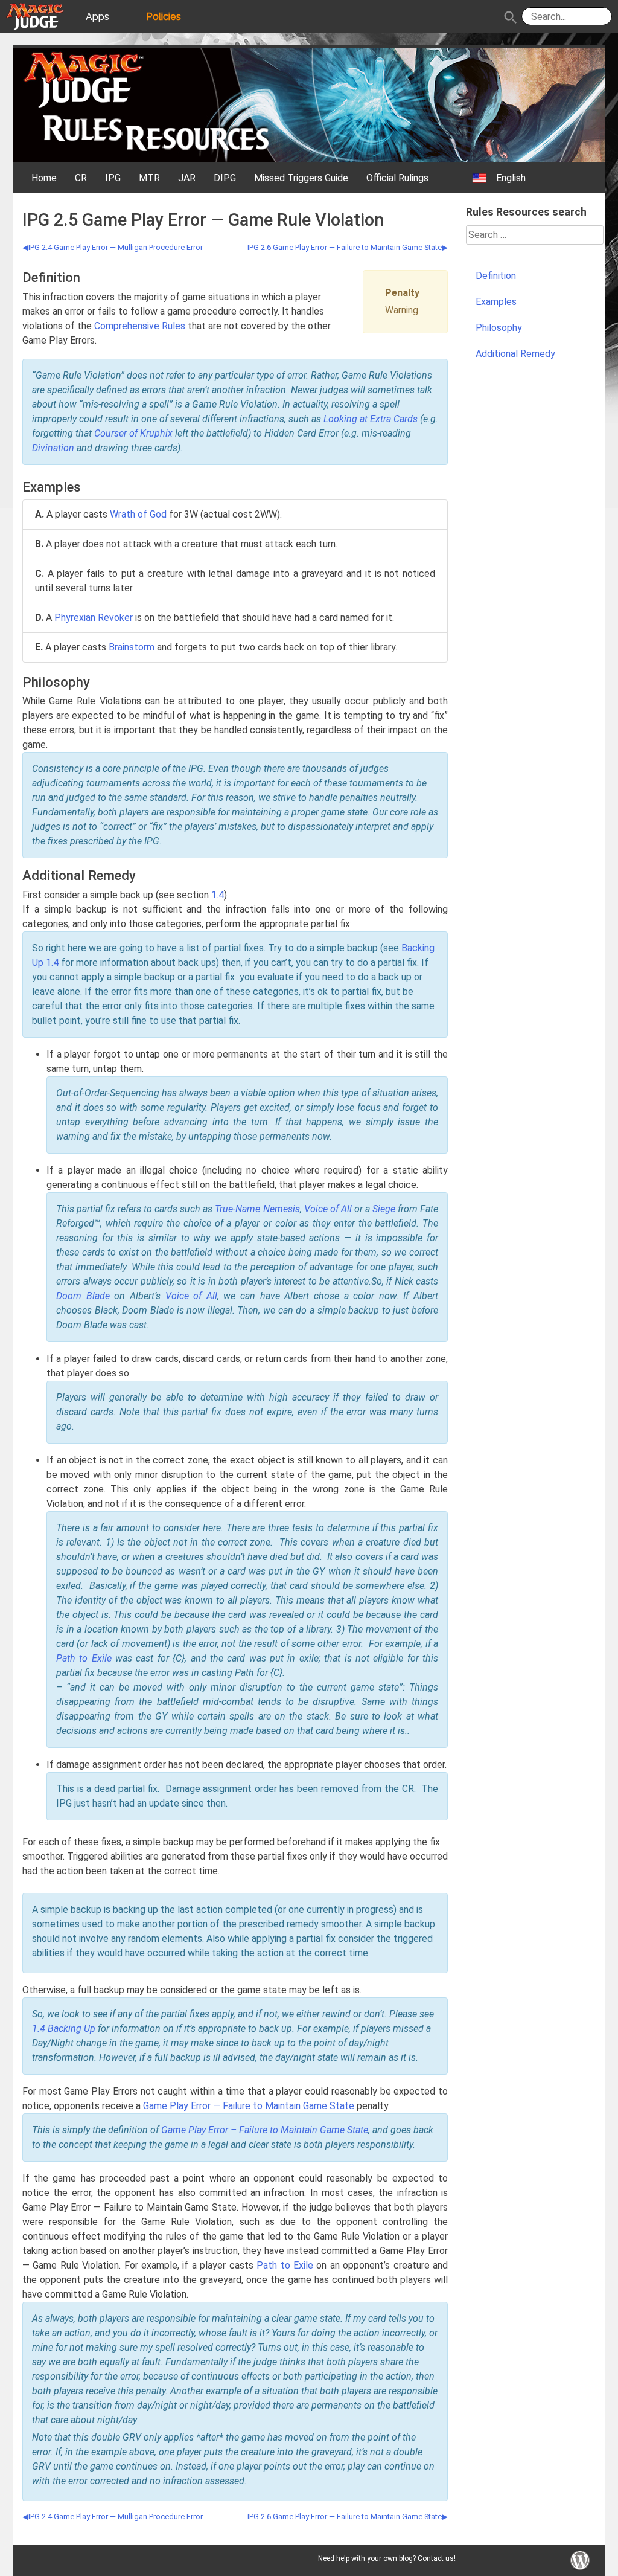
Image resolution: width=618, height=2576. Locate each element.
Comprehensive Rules (140, 326)
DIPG (225, 178)
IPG (113, 178)
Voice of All (328, 1209)
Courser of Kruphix (133, 433)
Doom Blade (83, 1296)
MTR (149, 178)
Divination (53, 448)
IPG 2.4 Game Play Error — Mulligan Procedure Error (116, 247)
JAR (187, 178)
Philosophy (499, 328)
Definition (496, 276)
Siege (384, 1209)
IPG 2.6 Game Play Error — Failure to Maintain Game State (345, 247)
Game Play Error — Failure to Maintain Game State (249, 2106)
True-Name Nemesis (257, 1209)
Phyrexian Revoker (94, 618)
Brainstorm (132, 647)
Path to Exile (84, 1658)
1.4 (218, 895)
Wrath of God (138, 514)
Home (44, 178)
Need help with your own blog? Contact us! (387, 2558)
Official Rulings (397, 178)
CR (81, 178)
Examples (496, 302)
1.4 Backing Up (64, 2028)
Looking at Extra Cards (371, 419)
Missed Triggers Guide (301, 178)
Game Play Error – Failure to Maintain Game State (265, 2130)
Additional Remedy (515, 354)
